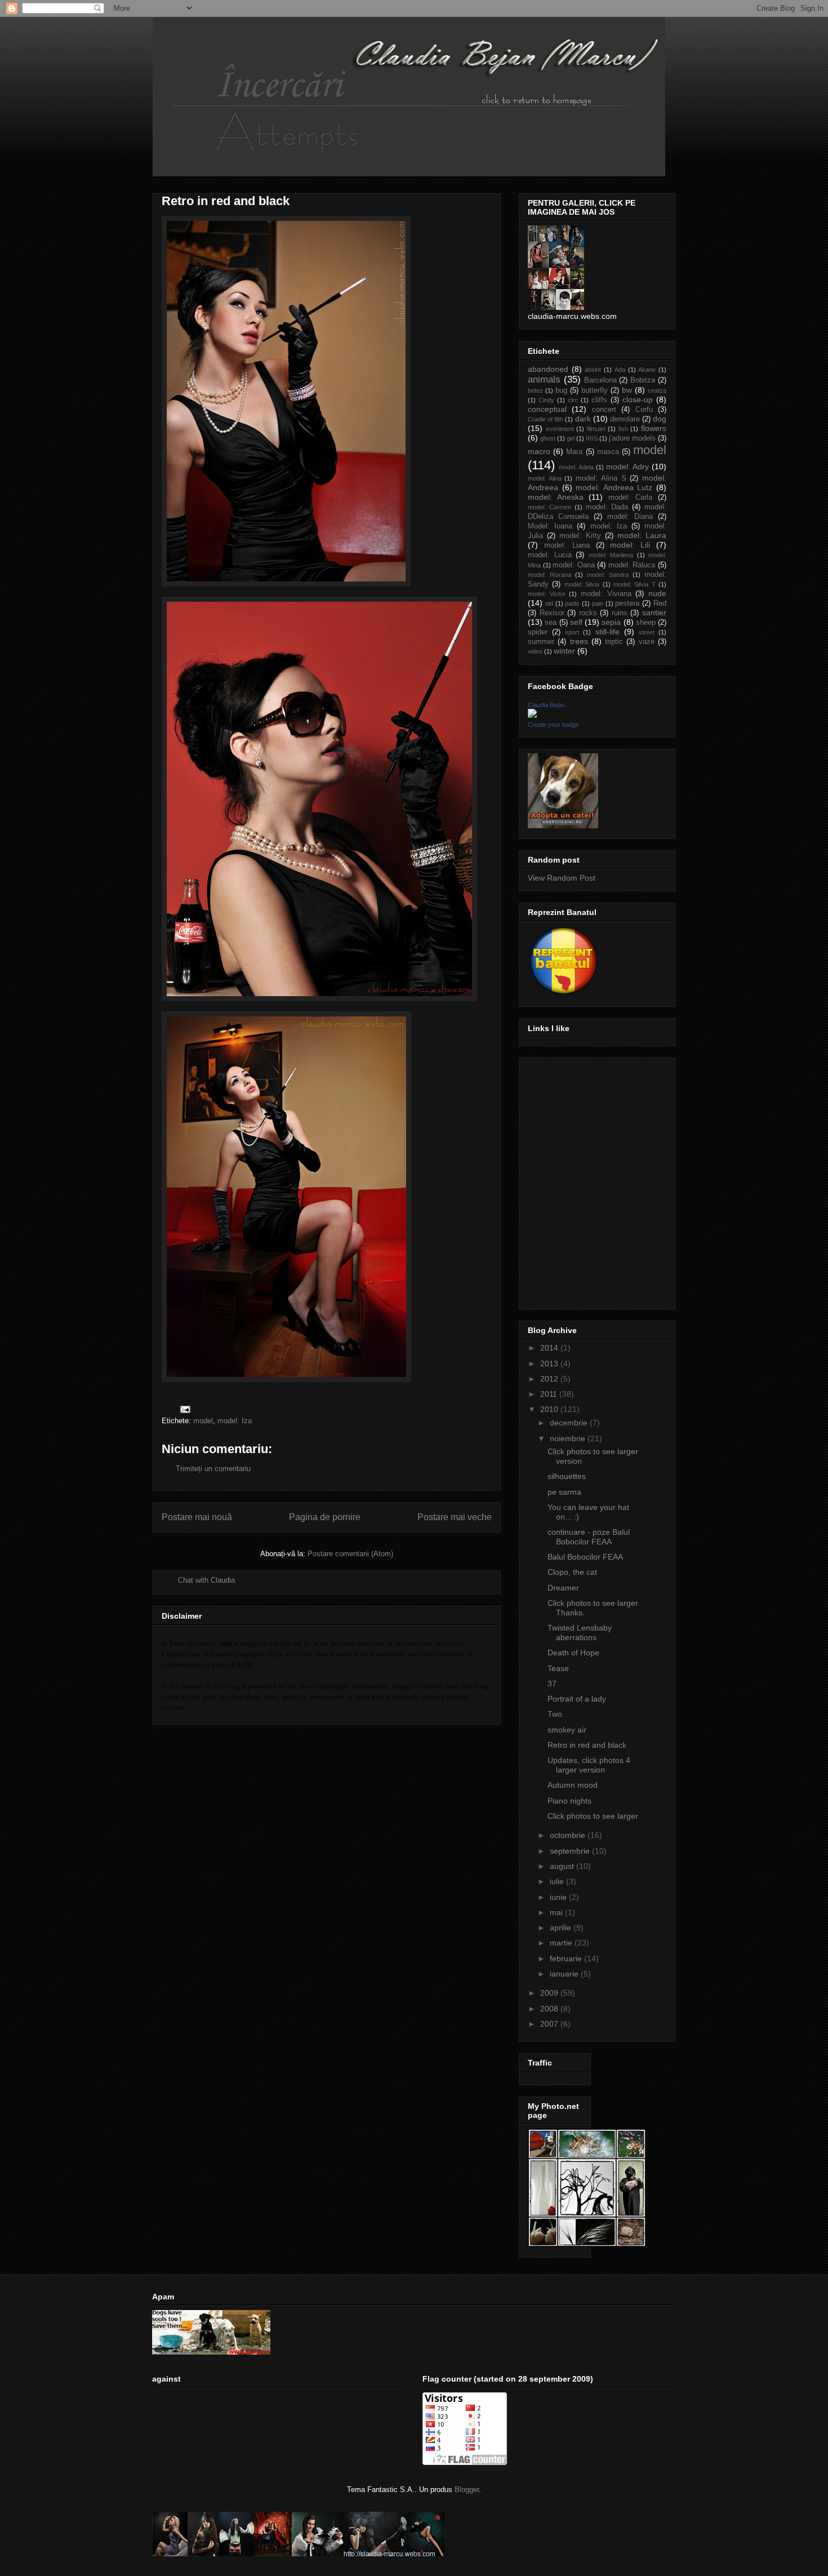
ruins (620, 613)
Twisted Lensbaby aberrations (580, 1633)
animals (544, 379)
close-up (638, 399)
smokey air (567, 1730)
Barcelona (600, 380)
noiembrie (569, 1438)
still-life (607, 632)
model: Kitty (580, 536)
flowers (654, 428)
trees (579, 641)
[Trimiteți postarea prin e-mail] (184, 1409)
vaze (647, 642)
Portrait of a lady (577, 1699)
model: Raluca (632, 565)
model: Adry (627, 467)
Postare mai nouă (197, 1517)
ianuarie (565, 1974)
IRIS (592, 438)
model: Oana (574, 565)
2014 (550, 1348)
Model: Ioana (550, 526)
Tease (558, 1668)
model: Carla (631, 498)
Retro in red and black (587, 1745)
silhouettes (567, 1476)
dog (660, 419)
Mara (574, 452)
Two (555, 1714)
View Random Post (562, 878)
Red (660, 603)
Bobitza (643, 380)
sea (551, 623)
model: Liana (567, 545)
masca (608, 452)
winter (564, 651)
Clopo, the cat (572, 1572)
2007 (550, 2024)
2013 (550, 1363)
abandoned (548, 369)
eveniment (560, 429)
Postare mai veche (455, 1517)
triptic (614, 642)
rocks (588, 613)
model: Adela (576, 467)
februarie (567, 1958)
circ (573, 400)
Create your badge (553, 725)
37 (552, 1684)
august (563, 1866)
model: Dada (607, 507)
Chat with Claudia (206, 1580)
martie (562, 1943)
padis (572, 603)
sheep (646, 623)
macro (539, 451)
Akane (647, 370)
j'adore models (632, 438)
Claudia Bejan (546, 705)
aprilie (562, 1927)
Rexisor (552, 613)
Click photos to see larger (593, 1816)
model (203, 1421)
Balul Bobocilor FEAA (585, 1557)
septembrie (571, 1851)
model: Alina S (601, 478)
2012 (550, 1379)
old (549, 603)
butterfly (595, 390)
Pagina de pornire (325, 1517)
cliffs (599, 400)
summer (541, 642)
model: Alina (545, 478)
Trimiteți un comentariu (213, 1469)
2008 (550, 2009)
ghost (548, 438)
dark (583, 419)
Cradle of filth (546, 419)
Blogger (467, 2490)
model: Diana (630, 517)
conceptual (547, 409)
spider (538, 632)
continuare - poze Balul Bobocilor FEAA (589, 1537)
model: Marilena (611, 555)
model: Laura (642, 535)
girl (571, 438)
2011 (550, 1394)
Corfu (644, 410)
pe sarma (564, 1492)
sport (572, 632)
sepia (611, 622)
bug (561, 390)
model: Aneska (556, 497)
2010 (550, 1409)
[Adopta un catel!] (563, 825)
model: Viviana (606, 594)
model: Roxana (549, 575)
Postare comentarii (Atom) (350, 1554)
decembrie (570, 1423)
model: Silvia (582, 584)
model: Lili (630, 545)
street (647, 632)
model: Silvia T (635, 584)
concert (604, 410)
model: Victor (547, 594)
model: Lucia (550, 555)
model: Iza (235, 1421)
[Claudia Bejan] (532, 715)
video (535, 651)
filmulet (596, 429)
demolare (625, 419)
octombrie (569, 1835)
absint (593, 370)
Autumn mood (573, 1785)
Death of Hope (573, 1653)
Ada (620, 370)
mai (557, 1912)
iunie (559, 1897)
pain (598, 603)
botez (535, 390)
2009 (550, 1993)
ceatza (657, 390)
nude (657, 593)
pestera (627, 603)
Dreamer (563, 1588)
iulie (558, 1881)
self (576, 622)
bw (627, 390)
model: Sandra (608, 575)
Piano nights (569, 1801)
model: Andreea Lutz (614, 487)
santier (654, 612)
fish (623, 429)
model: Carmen (549, 507)
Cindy (546, 400)
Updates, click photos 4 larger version (589, 1765)
